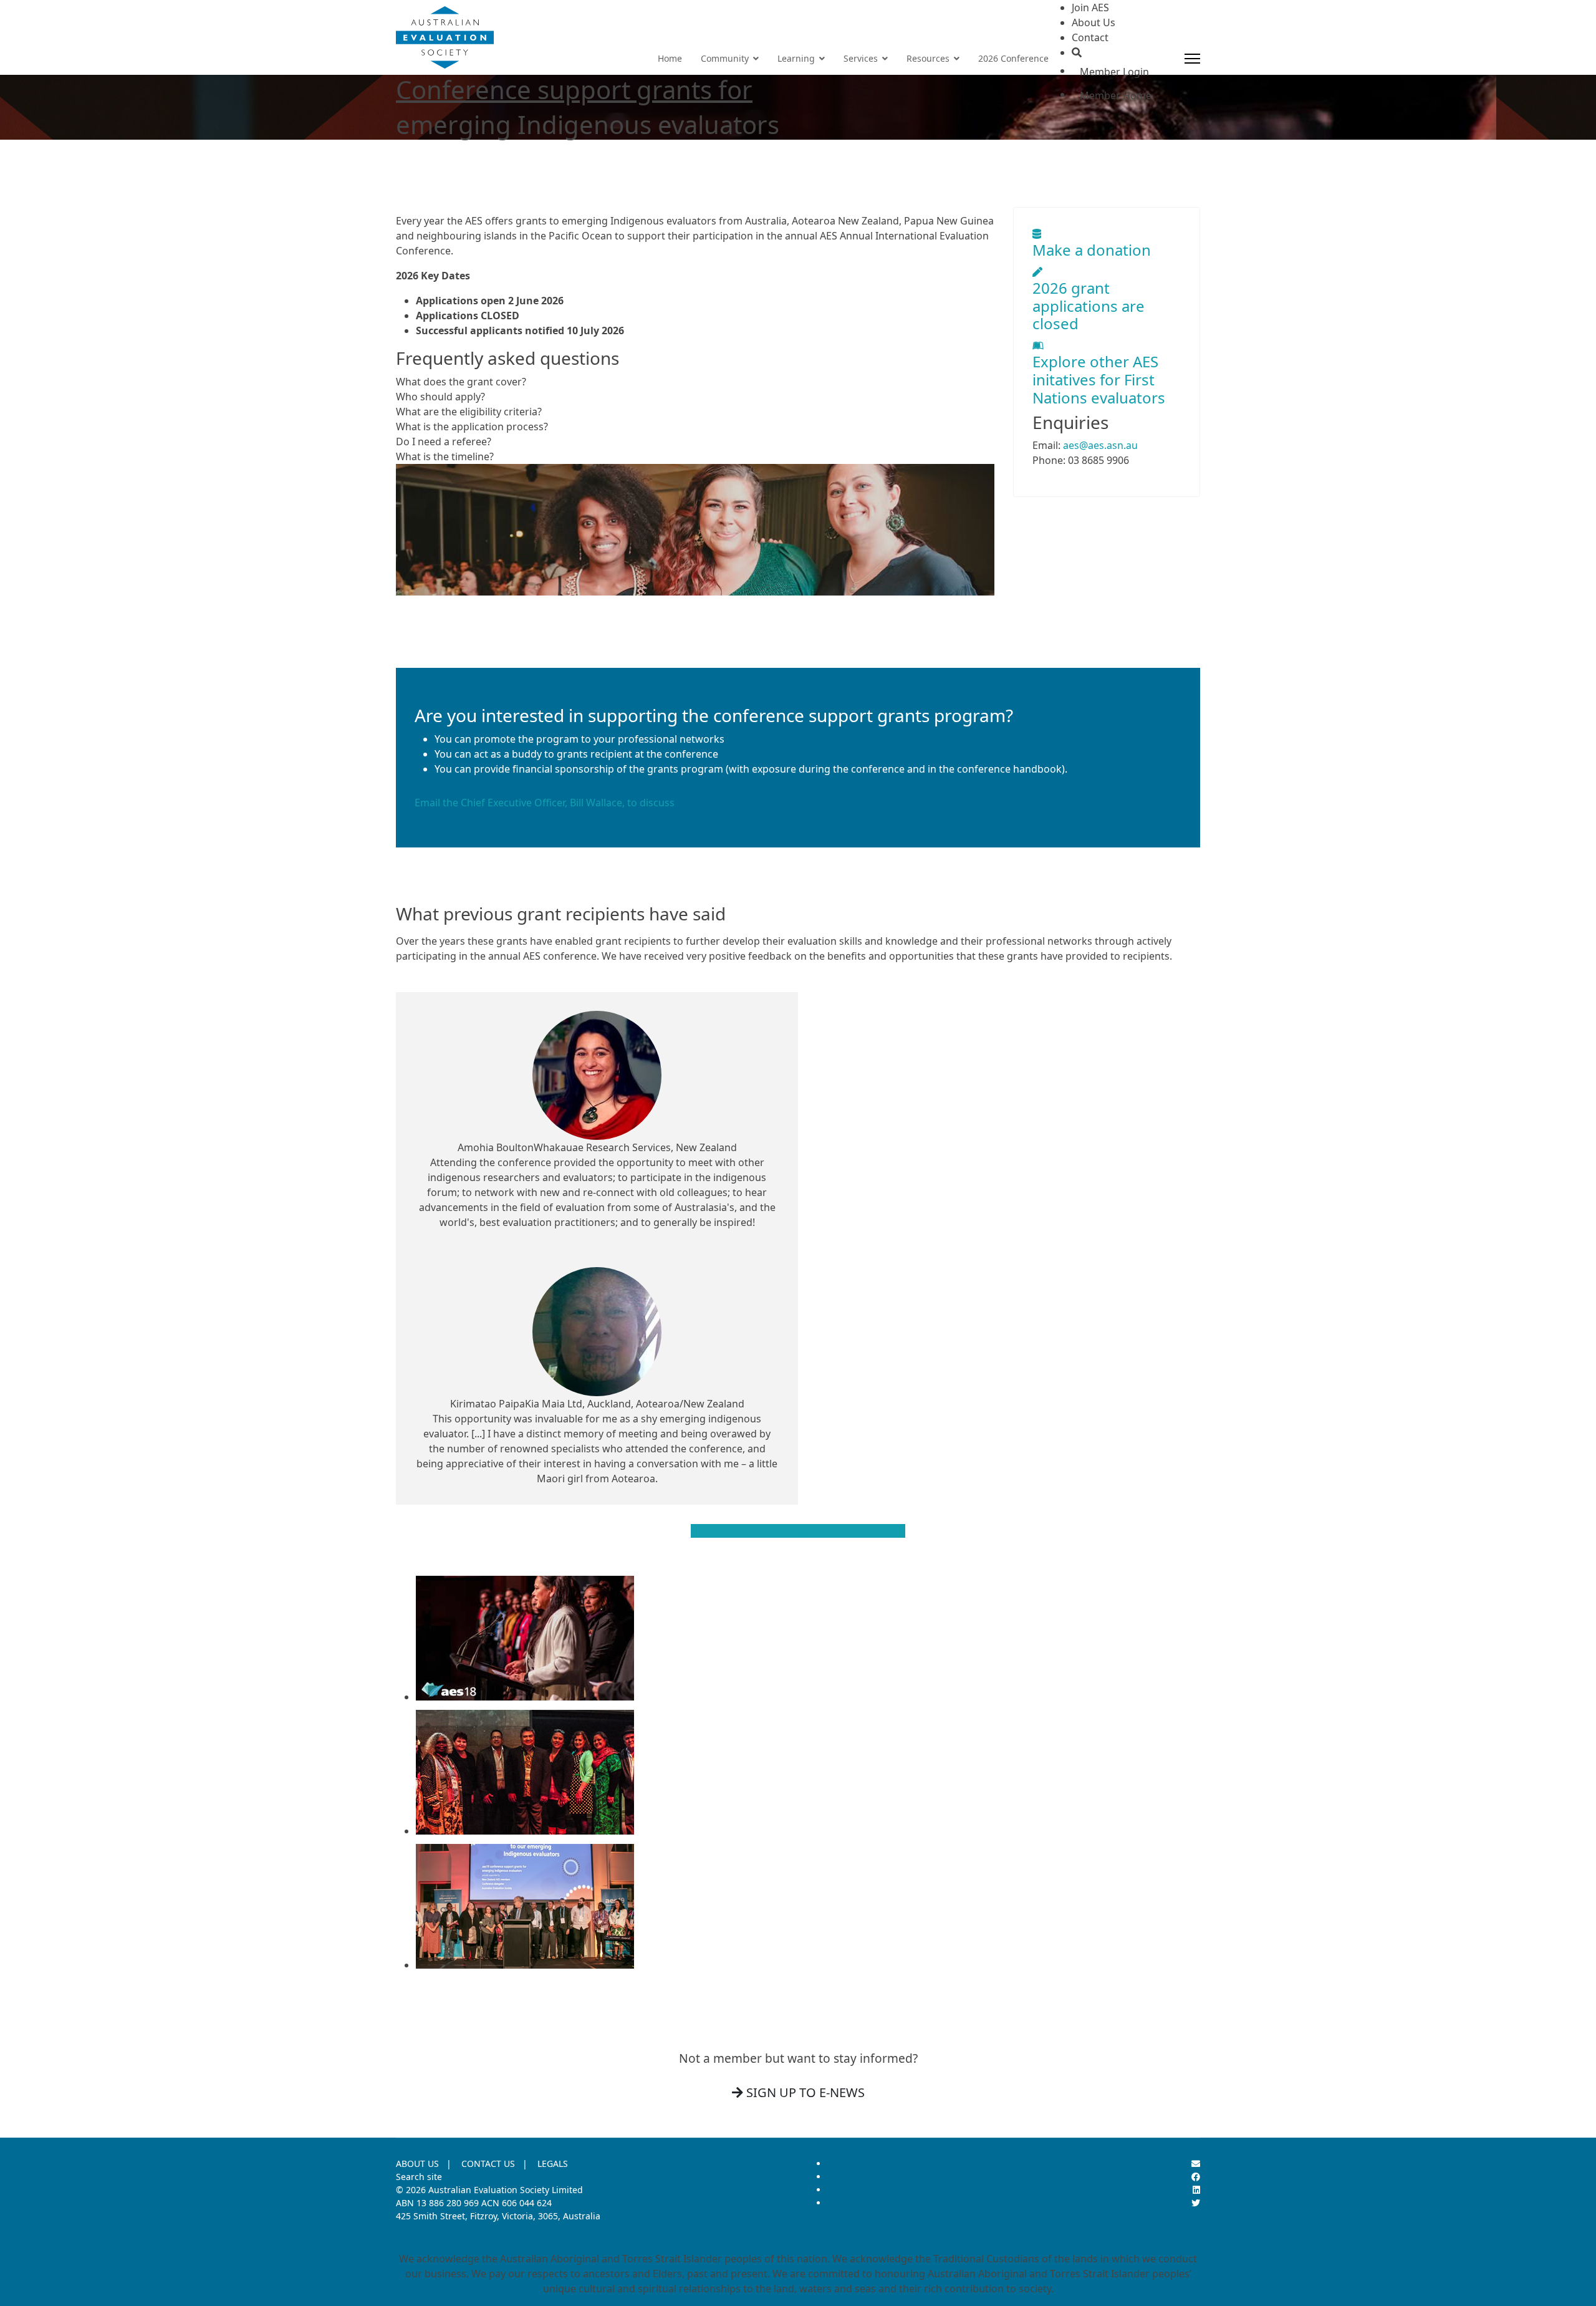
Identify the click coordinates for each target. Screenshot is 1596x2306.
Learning (796, 58)
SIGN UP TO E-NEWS (804, 2092)
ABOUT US (417, 2164)
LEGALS (553, 2164)
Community (725, 58)
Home (670, 58)
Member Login (1114, 72)
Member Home (1116, 95)
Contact (1090, 37)
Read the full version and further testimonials (798, 1531)
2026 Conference (1013, 58)
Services (861, 58)
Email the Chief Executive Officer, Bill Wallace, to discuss (545, 803)
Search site (419, 2177)
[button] (695, 382)
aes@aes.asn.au (1100, 445)
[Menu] (1192, 59)
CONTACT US (488, 2164)
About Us (1094, 22)
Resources (928, 58)
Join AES (1090, 7)
